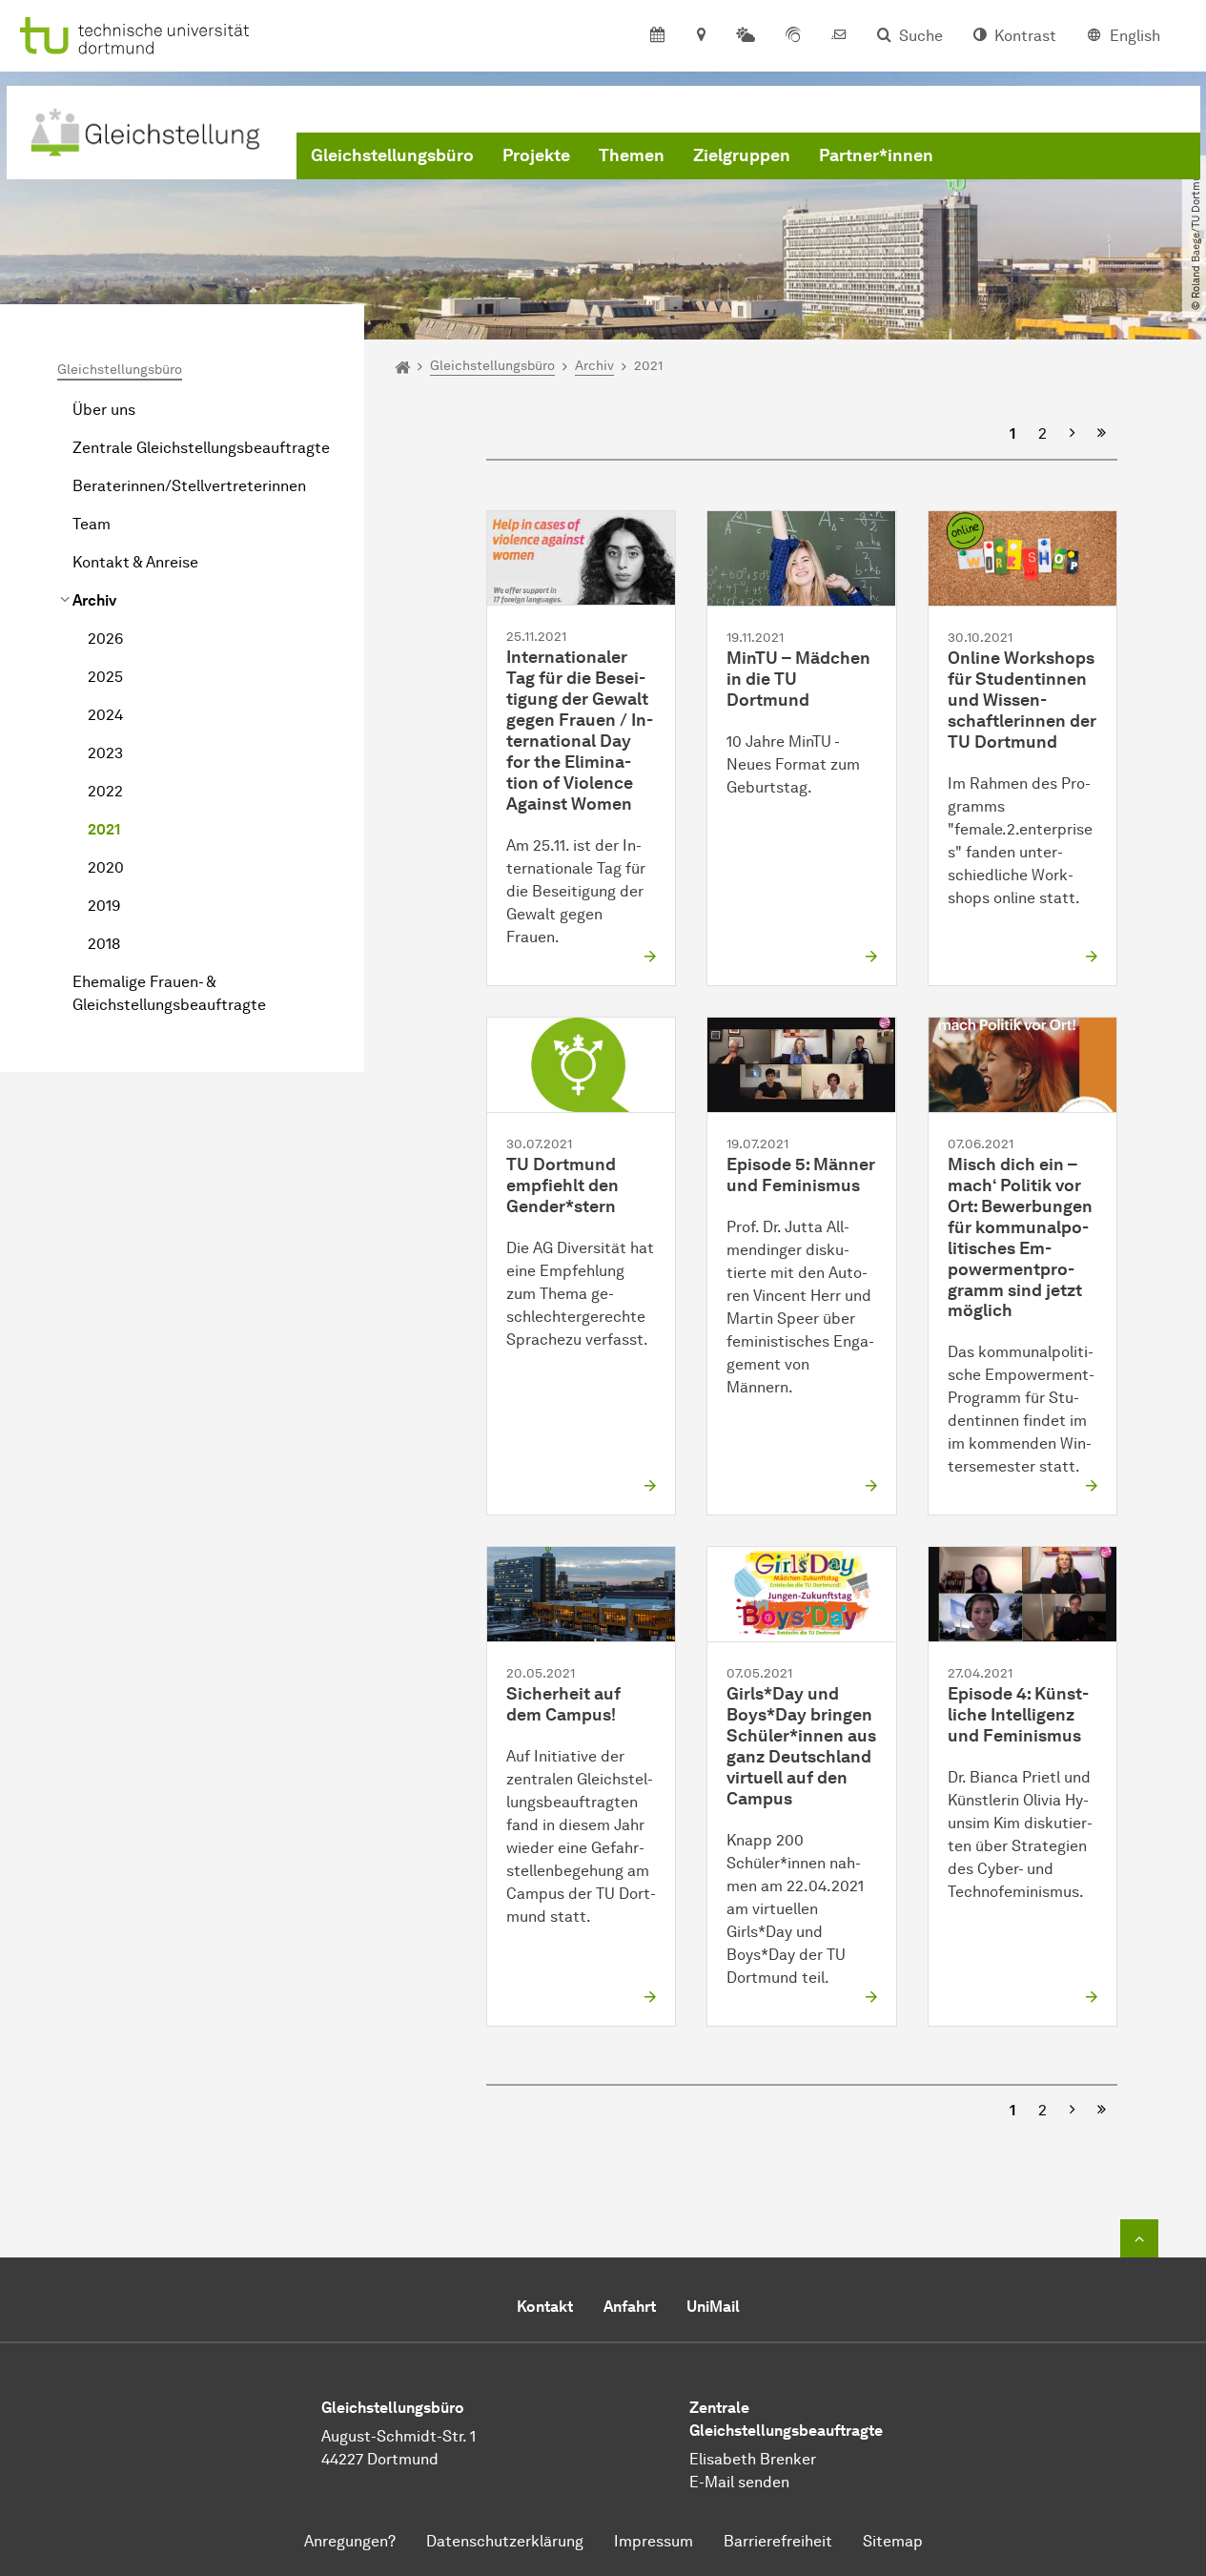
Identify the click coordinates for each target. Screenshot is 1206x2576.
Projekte (536, 155)
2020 (106, 867)
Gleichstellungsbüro (392, 155)
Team (92, 524)
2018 (104, 944)
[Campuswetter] (746, 36)
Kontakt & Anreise (135, 562)
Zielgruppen (742, 155)
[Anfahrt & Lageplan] (700, 36)
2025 (105, 677)
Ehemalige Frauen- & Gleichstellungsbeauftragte (169, 993)
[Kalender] (657, 36)
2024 (105, 715)
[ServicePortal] (793, 36)
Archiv (94, 600)
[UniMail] (839, 36)
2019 (104, 906)
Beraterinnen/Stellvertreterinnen (189, 486)
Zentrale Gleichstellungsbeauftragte (201, 448)
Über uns (104, 410)
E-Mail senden (739, 2482)
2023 (105, 753)
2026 (105, 639)
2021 (104, 829)
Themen (632, 155)
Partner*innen (876, 155)
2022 (105, 791)
